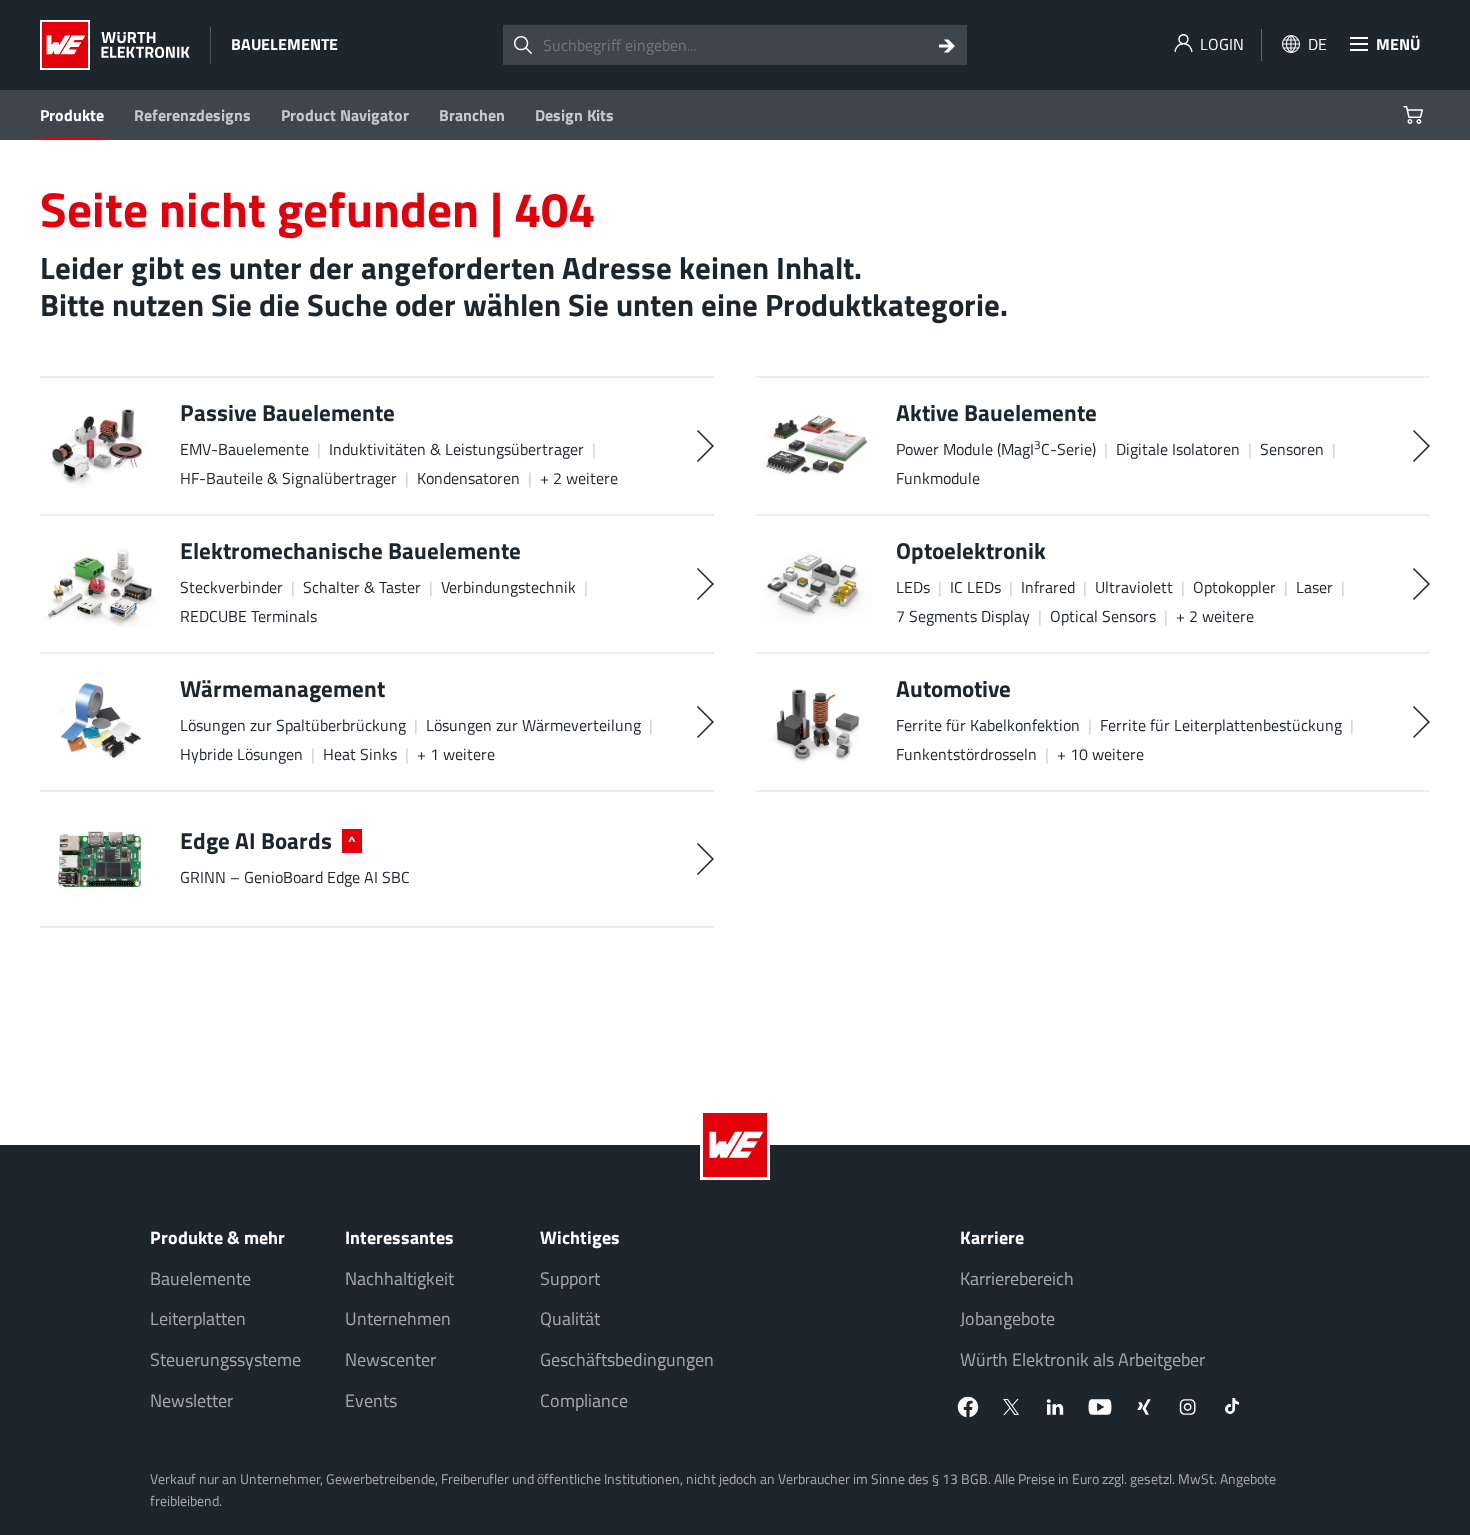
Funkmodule (938, 478)
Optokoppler (1234, 587)
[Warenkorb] (1415, 115)
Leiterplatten (198, 1318)
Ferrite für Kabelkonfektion (988, 725)
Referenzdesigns (192, 115)
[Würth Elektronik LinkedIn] (1056, 1407)
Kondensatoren (468, 478)
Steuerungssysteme (225, 1359)
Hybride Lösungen (241, 754)
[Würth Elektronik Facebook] (968, 1407)
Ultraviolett (1134, 587)
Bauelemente (200, 1278)
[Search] (947, 45)
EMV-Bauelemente (244, 449)
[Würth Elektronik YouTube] (1100, 1407)
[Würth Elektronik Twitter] (1012, 1407)
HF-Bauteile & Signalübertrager (288, 478)
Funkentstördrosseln (966, 754)
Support (570, 1278)
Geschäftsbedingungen (627, 1359)
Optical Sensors (1103, 616)
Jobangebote (1007, 1318)
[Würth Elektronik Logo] (115, 45)
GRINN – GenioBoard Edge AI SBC (295, 877)
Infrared (1048, 587)
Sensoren (1292, 449)
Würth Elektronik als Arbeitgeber (1082, 1359)
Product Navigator (345, 115)
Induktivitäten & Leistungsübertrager (456, 449)
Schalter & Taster (362, 587)
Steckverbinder (231, 587)
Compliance (584, 1400)
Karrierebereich (1017, 1278)
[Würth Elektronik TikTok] (1232, 1407)
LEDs (913, 587)
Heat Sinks (360, 754)
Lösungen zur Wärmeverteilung (533, 725)
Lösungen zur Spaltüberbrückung (293, 725)
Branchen (472, 115)
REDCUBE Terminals (248, 616)
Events (371, 1400)
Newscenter (390, 1359)
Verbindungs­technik (508, 587)
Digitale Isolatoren (1178, 449)
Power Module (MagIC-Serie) (996, 448)
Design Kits (574, 115)
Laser (1314, 587)
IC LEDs (975, 587)
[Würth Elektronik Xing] (1144, 1407)
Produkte (72, 115)
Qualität (570, 1318)
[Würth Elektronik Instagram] (1188, 1407)
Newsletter (191, 1400)
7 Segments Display (963, 616)
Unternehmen (398, 1318)
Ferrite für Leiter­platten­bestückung (1221, 725)
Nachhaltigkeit (399, 1278)
